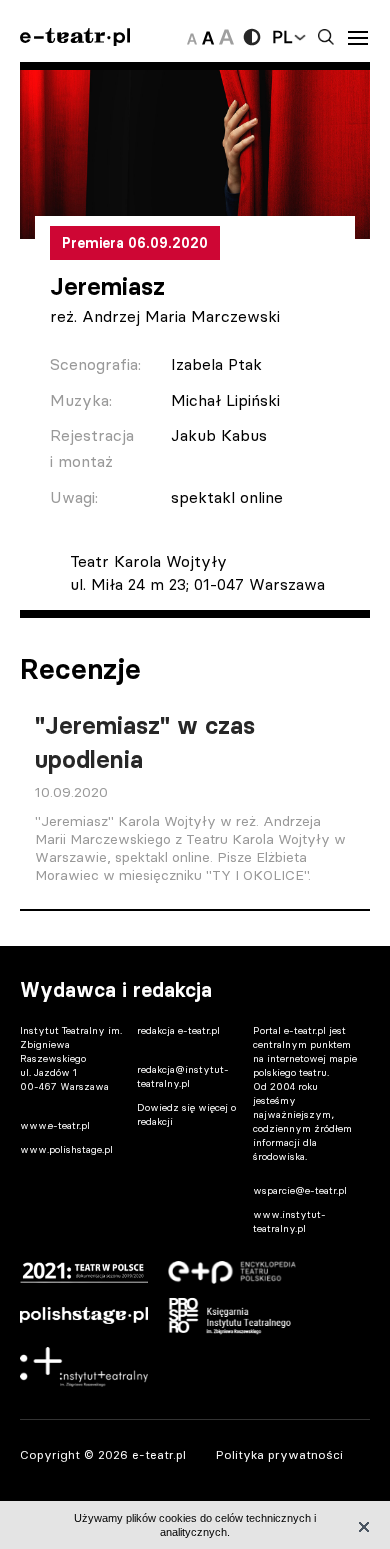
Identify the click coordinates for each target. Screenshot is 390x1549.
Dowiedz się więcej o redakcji (186, 1114)
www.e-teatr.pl (55, 1125)
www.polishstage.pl (66, 1149)
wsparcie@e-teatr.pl (300, 1190)
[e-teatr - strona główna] (75, 37)
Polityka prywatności (279, 1454)
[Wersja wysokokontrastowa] (252, 37)
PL (282, 37)
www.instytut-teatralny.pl (289, 1221)
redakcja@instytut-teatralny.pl (183, 1076)
